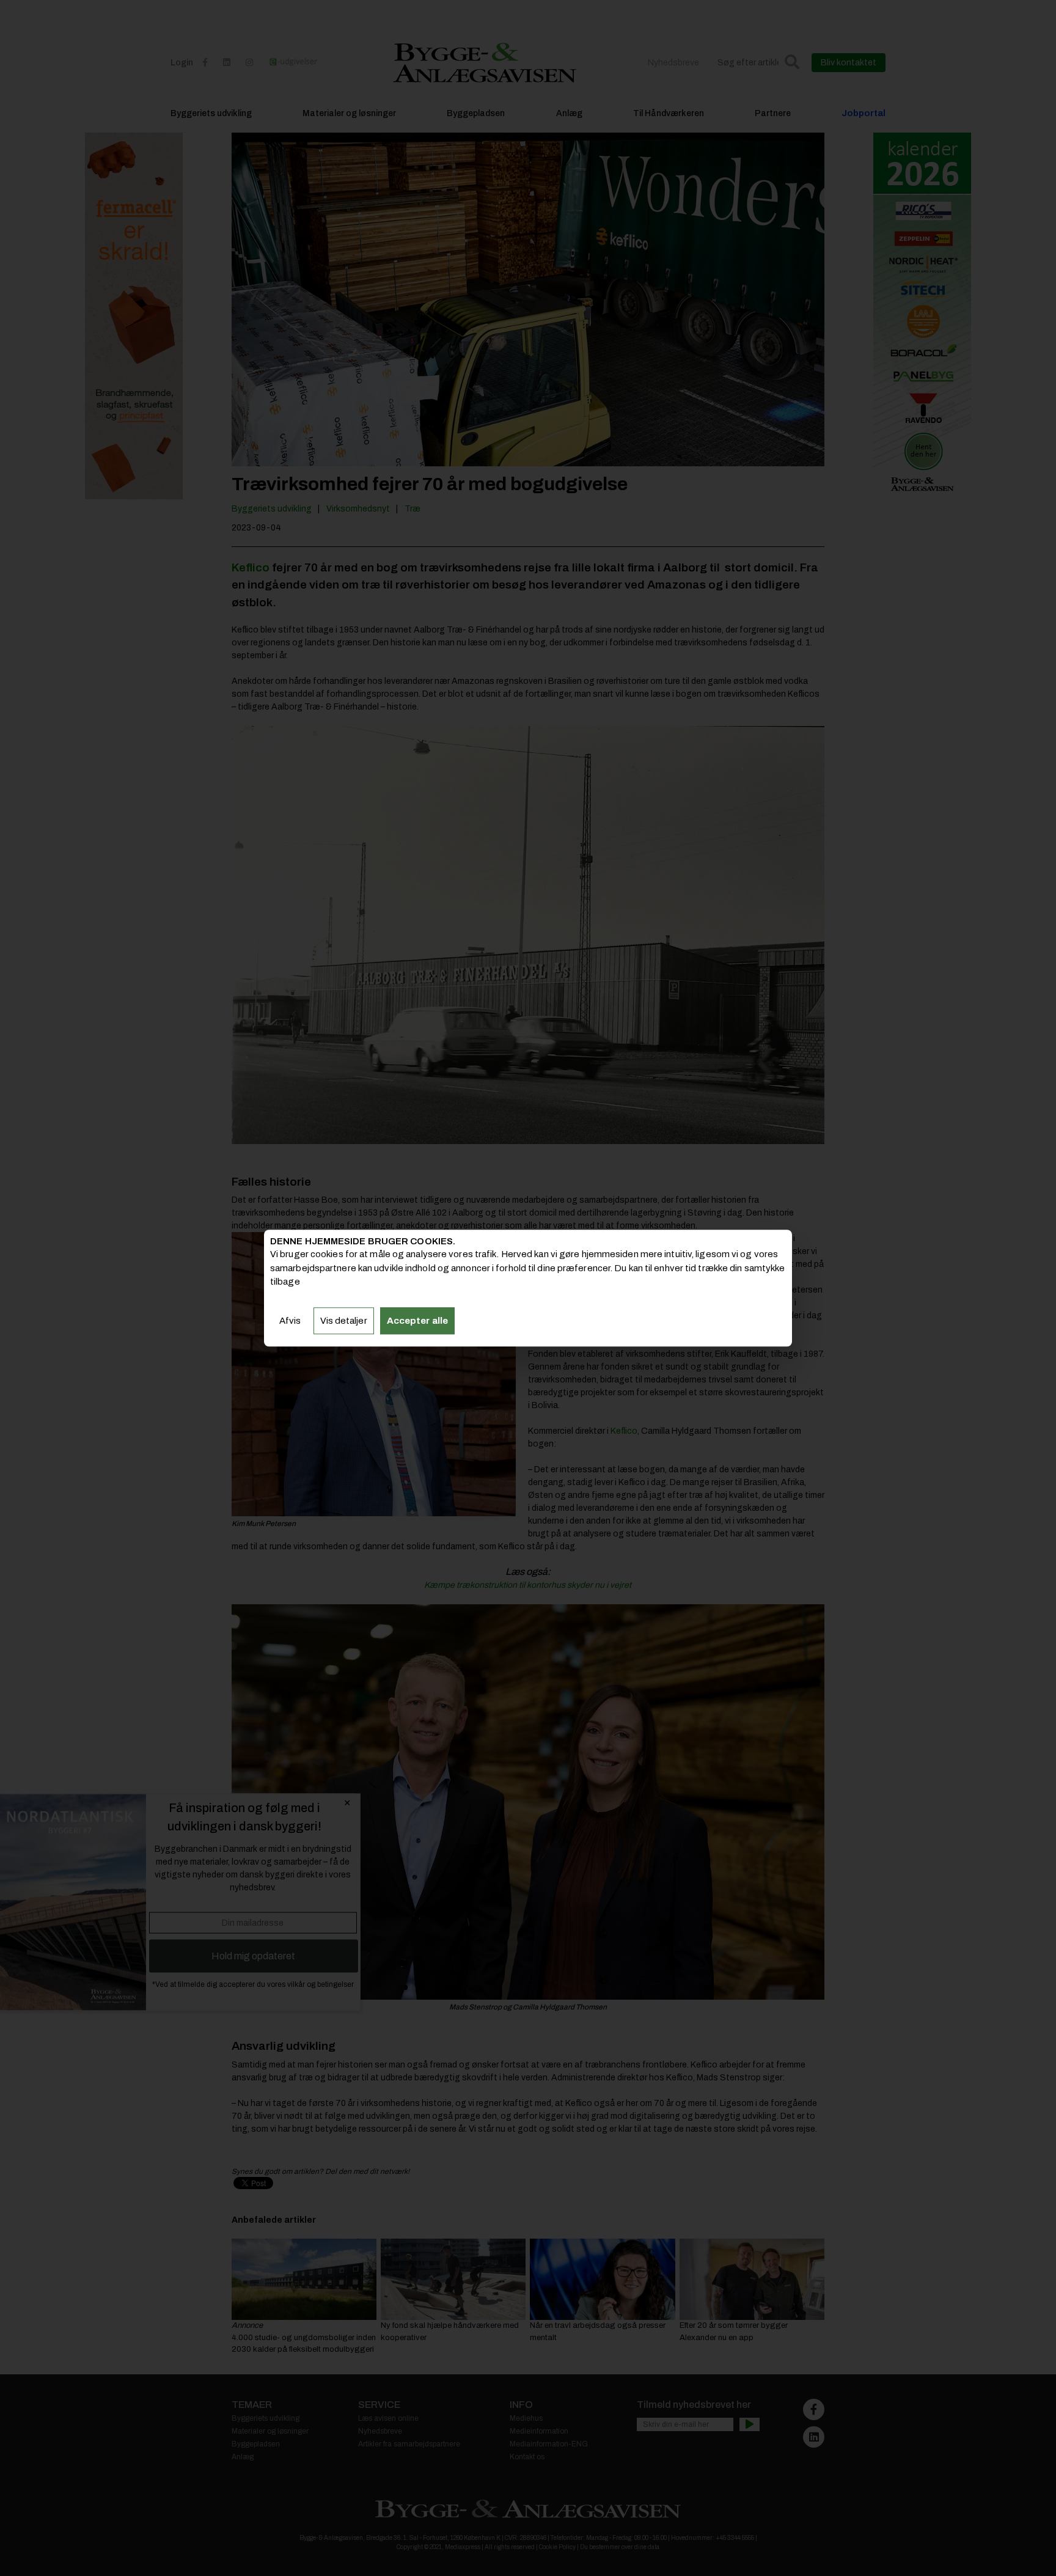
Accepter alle (417, 1321)
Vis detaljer (344, 1321)
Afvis (290, 1321)
